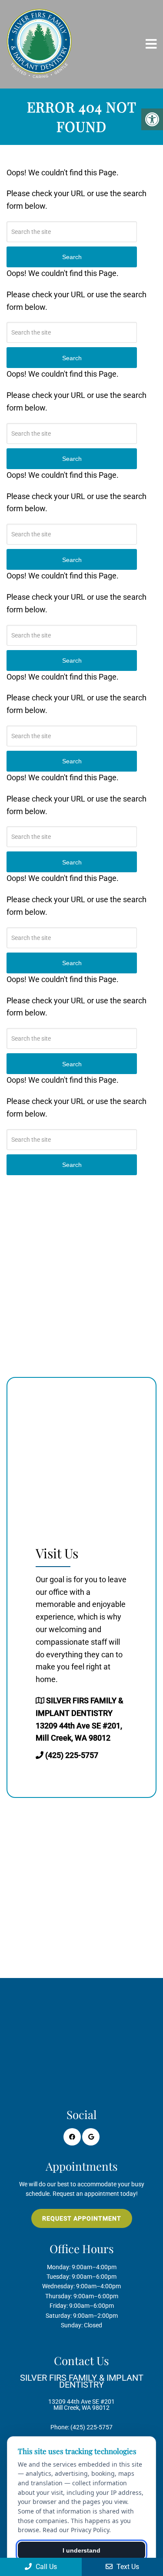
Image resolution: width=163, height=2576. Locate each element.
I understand (81, 2550)
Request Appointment (82, 2218)
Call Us (45, 2567)
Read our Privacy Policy (76, 2530)
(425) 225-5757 (72, 1755)
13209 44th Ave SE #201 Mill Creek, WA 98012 (82, 2392)
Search (72, 1165)
